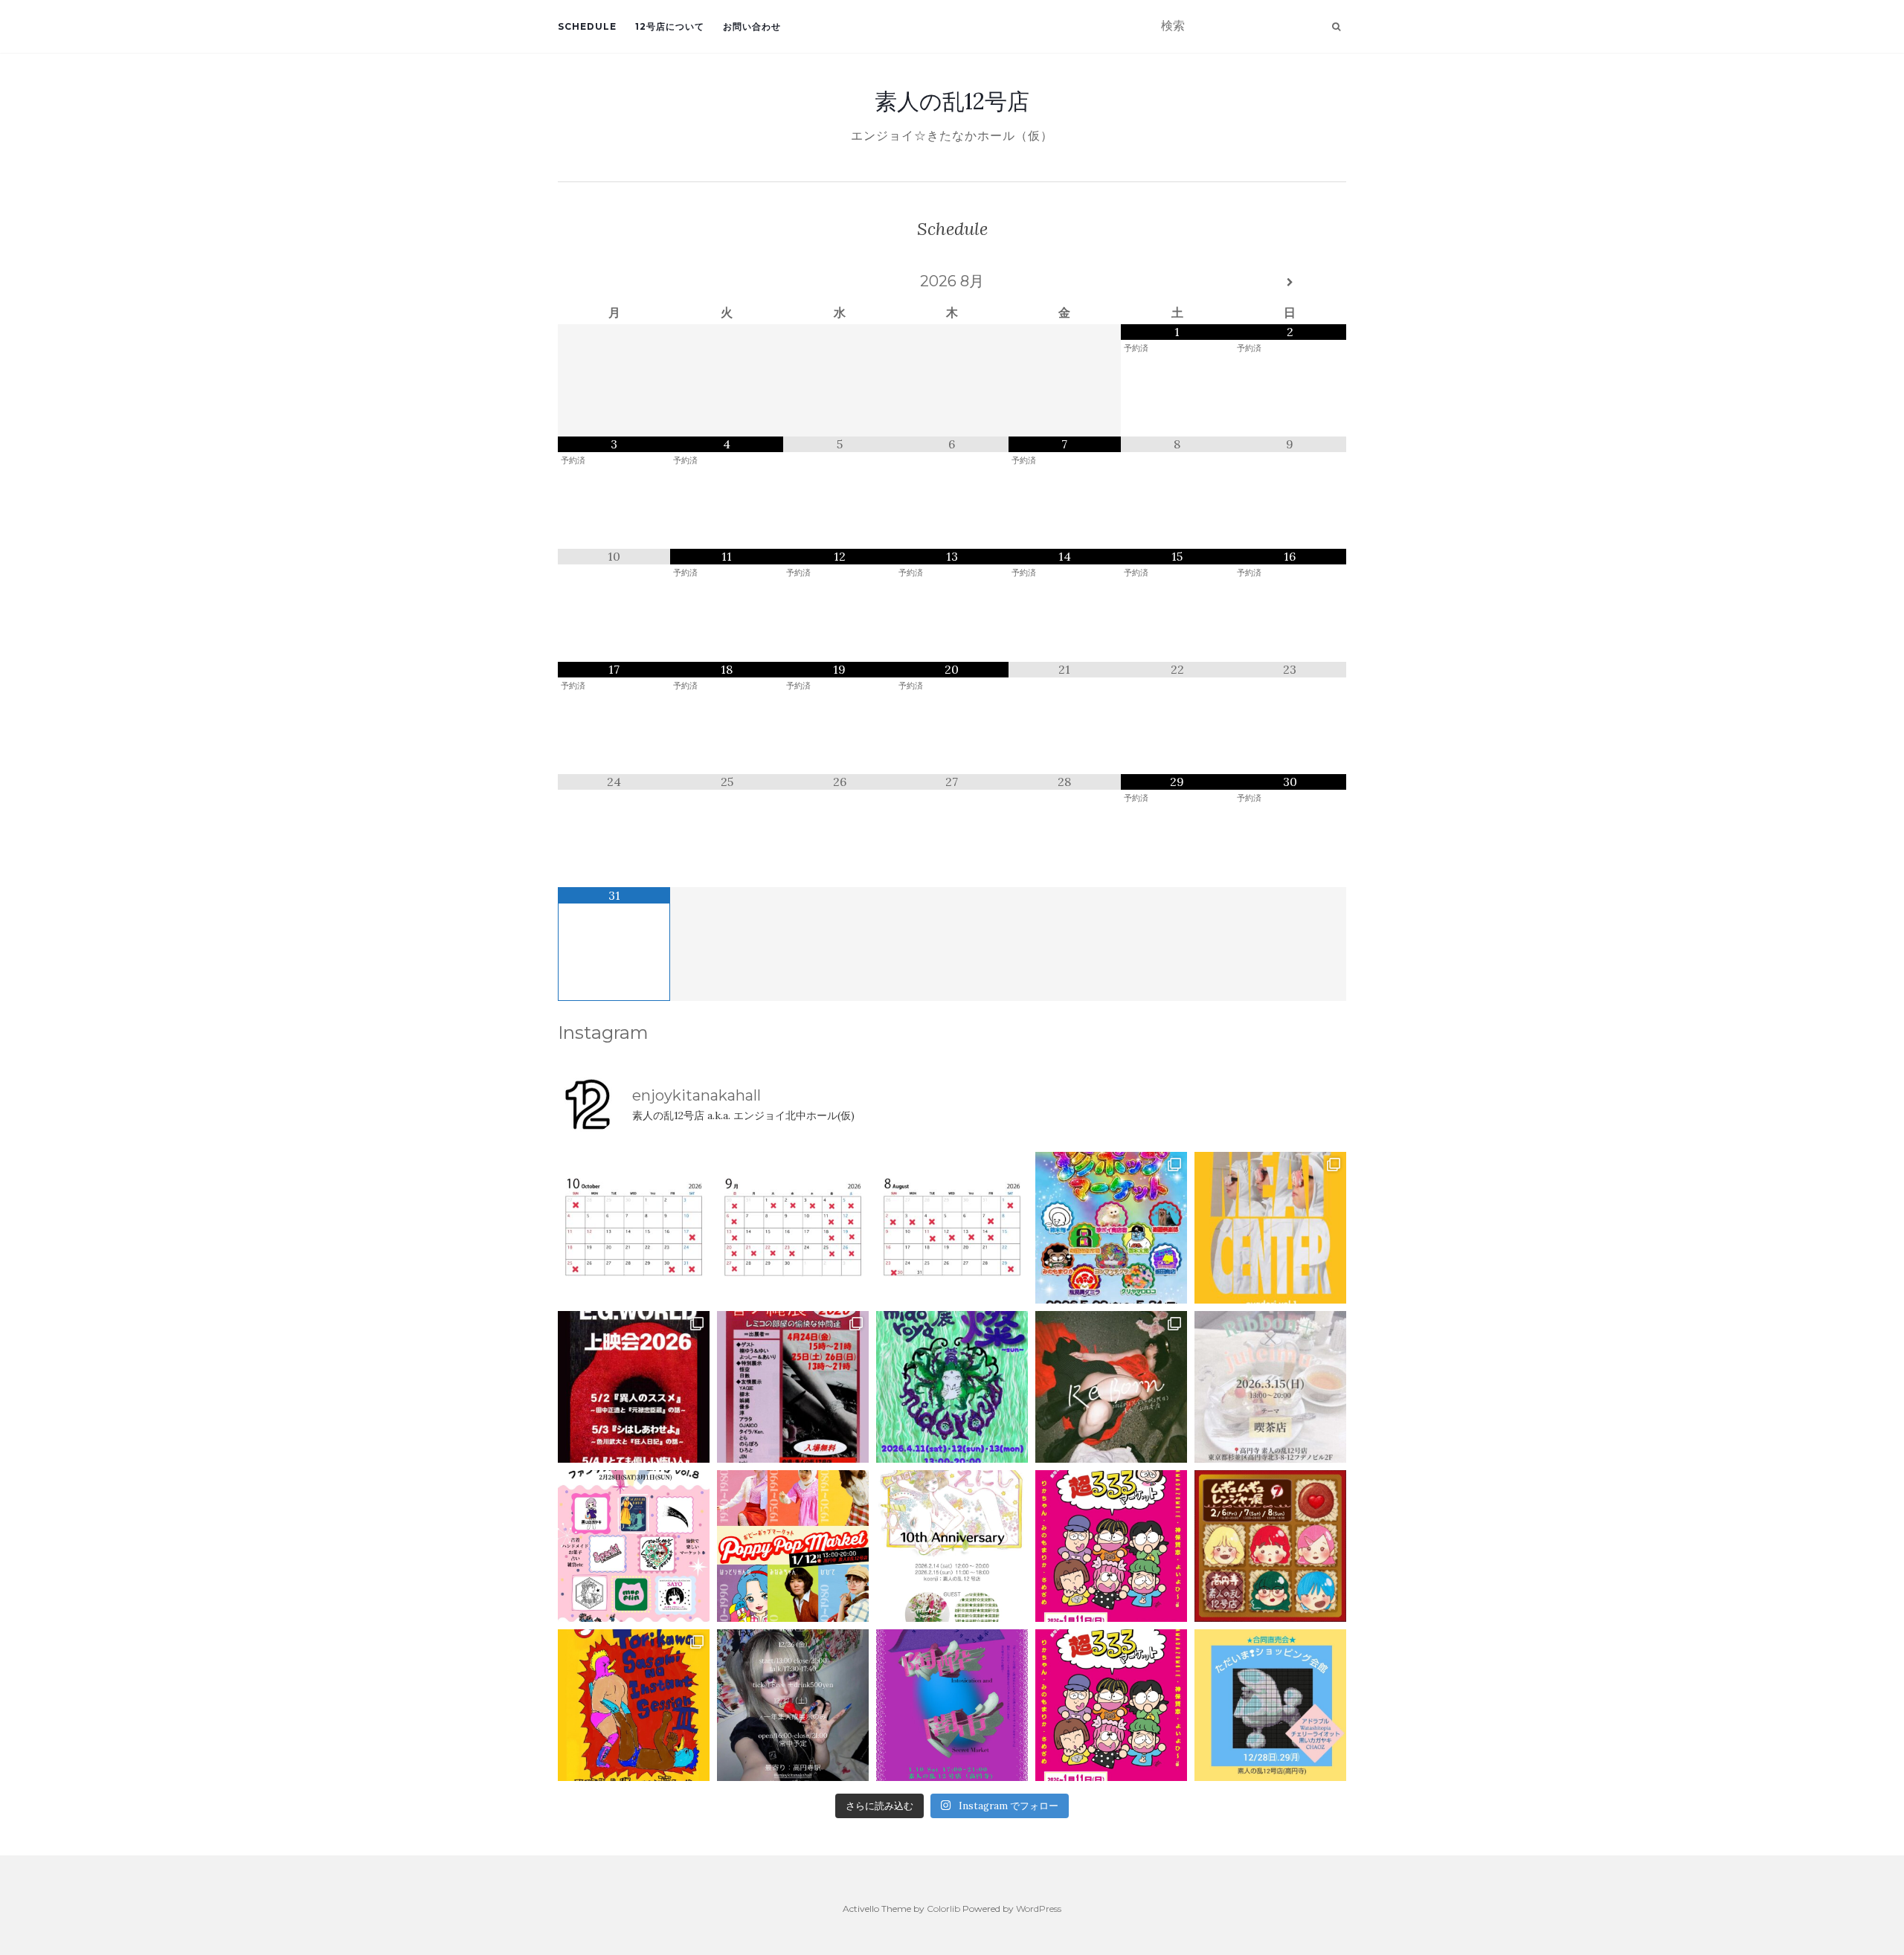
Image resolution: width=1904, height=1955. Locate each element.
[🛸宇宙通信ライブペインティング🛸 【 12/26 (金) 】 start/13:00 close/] (793, 1705)
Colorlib (943, 1909)
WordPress (1039, 1909)
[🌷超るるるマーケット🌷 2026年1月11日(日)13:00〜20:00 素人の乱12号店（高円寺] (1111, 1546)
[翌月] (1290, 283)
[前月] (614, 283)
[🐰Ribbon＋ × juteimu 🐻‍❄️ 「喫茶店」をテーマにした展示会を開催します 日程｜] (1270, 1387)
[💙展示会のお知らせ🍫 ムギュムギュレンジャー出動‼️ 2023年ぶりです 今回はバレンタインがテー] (1270, 1546)
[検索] (1336, 27)
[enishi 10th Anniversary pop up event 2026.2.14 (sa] (952, 1546)
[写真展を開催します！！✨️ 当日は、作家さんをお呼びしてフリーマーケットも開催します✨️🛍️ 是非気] (1111, 1387)
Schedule (587, 26)
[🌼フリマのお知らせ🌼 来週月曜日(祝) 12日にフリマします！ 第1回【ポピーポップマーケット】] (793, 1546)
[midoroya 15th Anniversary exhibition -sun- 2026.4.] (952, 1387)
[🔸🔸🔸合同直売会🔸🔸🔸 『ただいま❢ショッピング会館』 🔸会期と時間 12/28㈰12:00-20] (1270, 1705)
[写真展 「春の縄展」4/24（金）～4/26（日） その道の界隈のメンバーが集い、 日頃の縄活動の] (793, 1387)
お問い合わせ (752, 26)
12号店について (670, 26)
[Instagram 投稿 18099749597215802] (793, 1228)
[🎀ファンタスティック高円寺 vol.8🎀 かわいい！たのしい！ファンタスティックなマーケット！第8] (634, 1546)
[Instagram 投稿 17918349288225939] (634, 1228)
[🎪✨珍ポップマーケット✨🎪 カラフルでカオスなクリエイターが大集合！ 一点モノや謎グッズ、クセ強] (1111, 1228)
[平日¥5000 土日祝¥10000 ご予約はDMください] (952, 1228)
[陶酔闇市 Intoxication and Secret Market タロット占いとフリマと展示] (952, 1705)
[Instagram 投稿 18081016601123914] (634, 1387)
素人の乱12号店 (952, 101)
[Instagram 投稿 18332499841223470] (1270, 1228)
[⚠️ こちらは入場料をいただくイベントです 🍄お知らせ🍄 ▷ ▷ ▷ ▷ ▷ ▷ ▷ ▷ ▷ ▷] (634, 1705)
